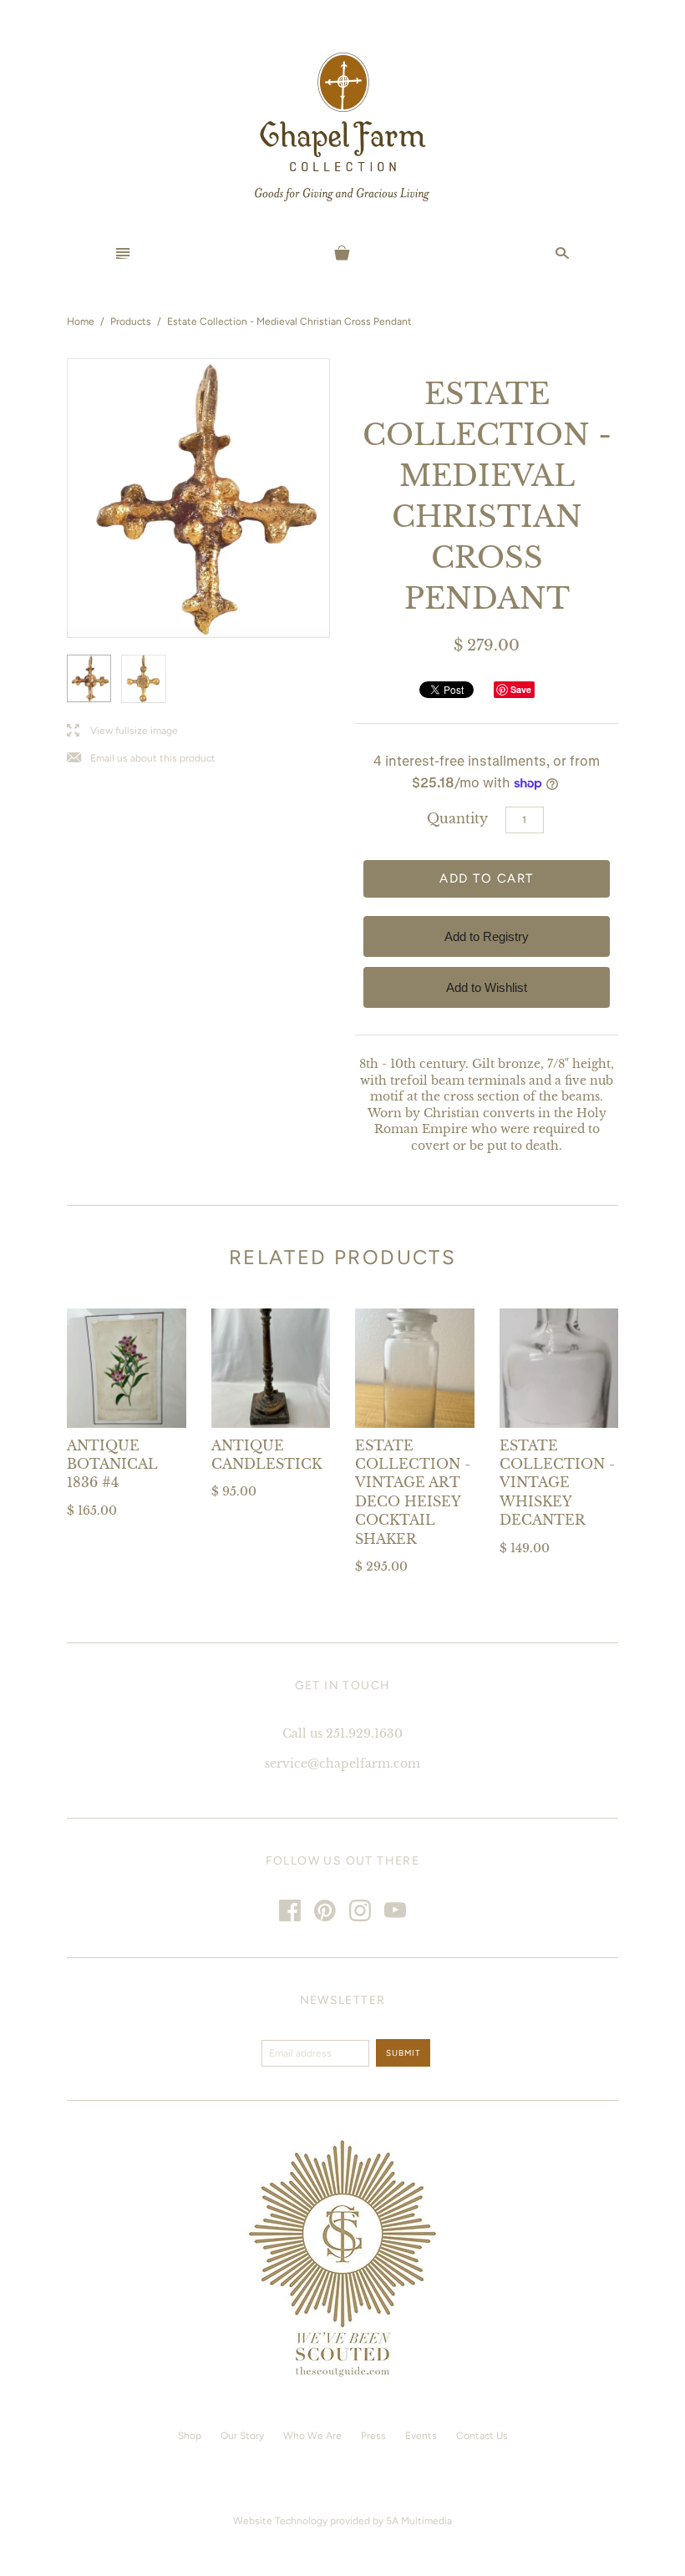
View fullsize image (122, 731)
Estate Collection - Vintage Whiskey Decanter (557, 1483)
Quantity (457, 818)
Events (421, 2436)
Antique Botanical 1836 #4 (112, 1464)
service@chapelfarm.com (342, 1764)
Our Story (242, 2436)
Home (81, 321)
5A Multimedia (419, 2521)
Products (131, 321)
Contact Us (482, 2436)
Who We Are (312, 2436)
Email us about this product (141, 759)
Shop (190, 2436)
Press (373, 2436)
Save (521, 689)
